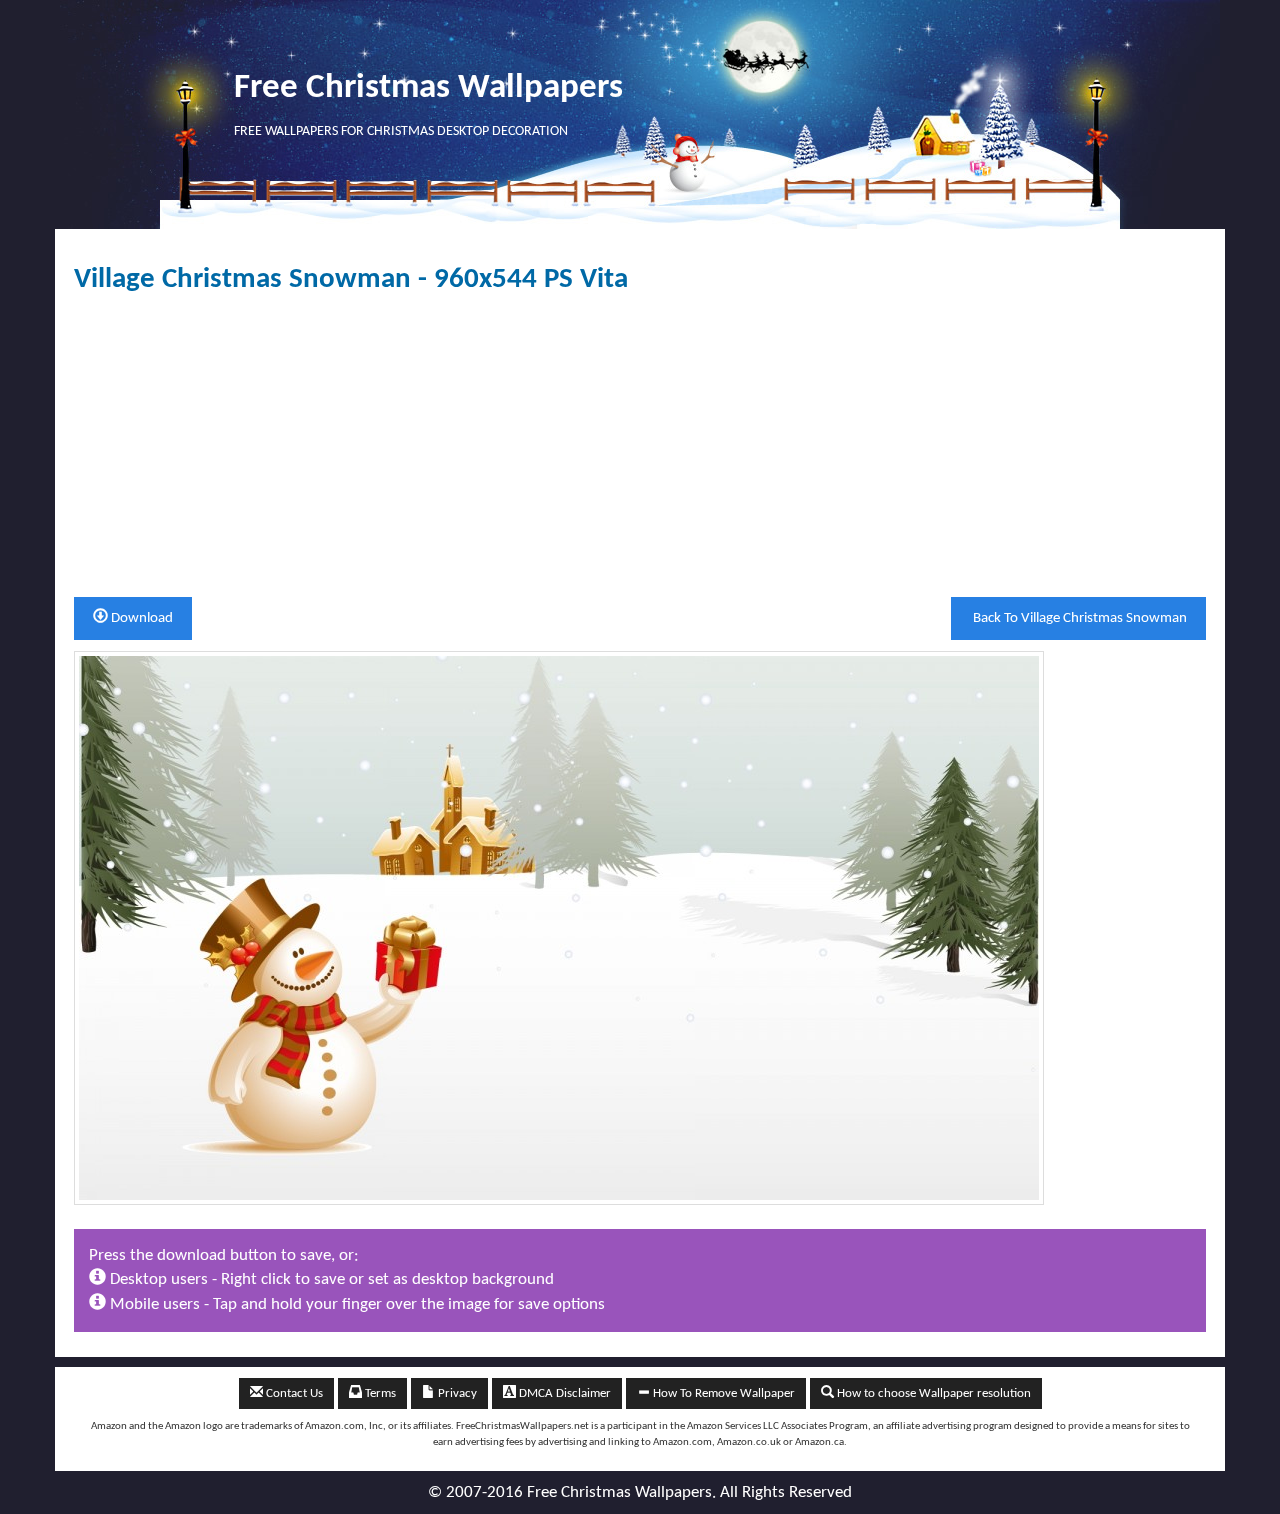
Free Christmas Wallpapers (428, 88)
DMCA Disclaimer (563, 1393)
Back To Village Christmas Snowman (1078, 618)
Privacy (456, 1393)
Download (140, 618)
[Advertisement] (640, 446)
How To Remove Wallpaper (722, 1393)
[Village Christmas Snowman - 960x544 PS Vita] (559, 927)
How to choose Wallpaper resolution (932, 1393)
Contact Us (293, 1393)
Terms (379, 1393)
